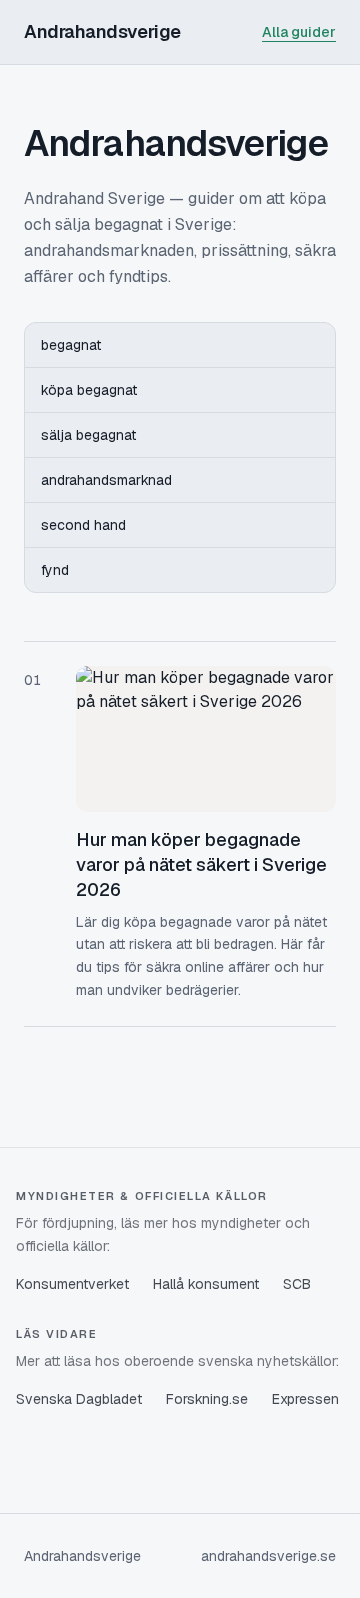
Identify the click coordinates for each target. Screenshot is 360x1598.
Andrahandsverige (102, 31)
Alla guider (299, 32)
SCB (297, 1284)
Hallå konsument (206, 1284)
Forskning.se (207, 1399)
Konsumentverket (72, 1284)
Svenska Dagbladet (79, 1399)
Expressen (305, 1399)
